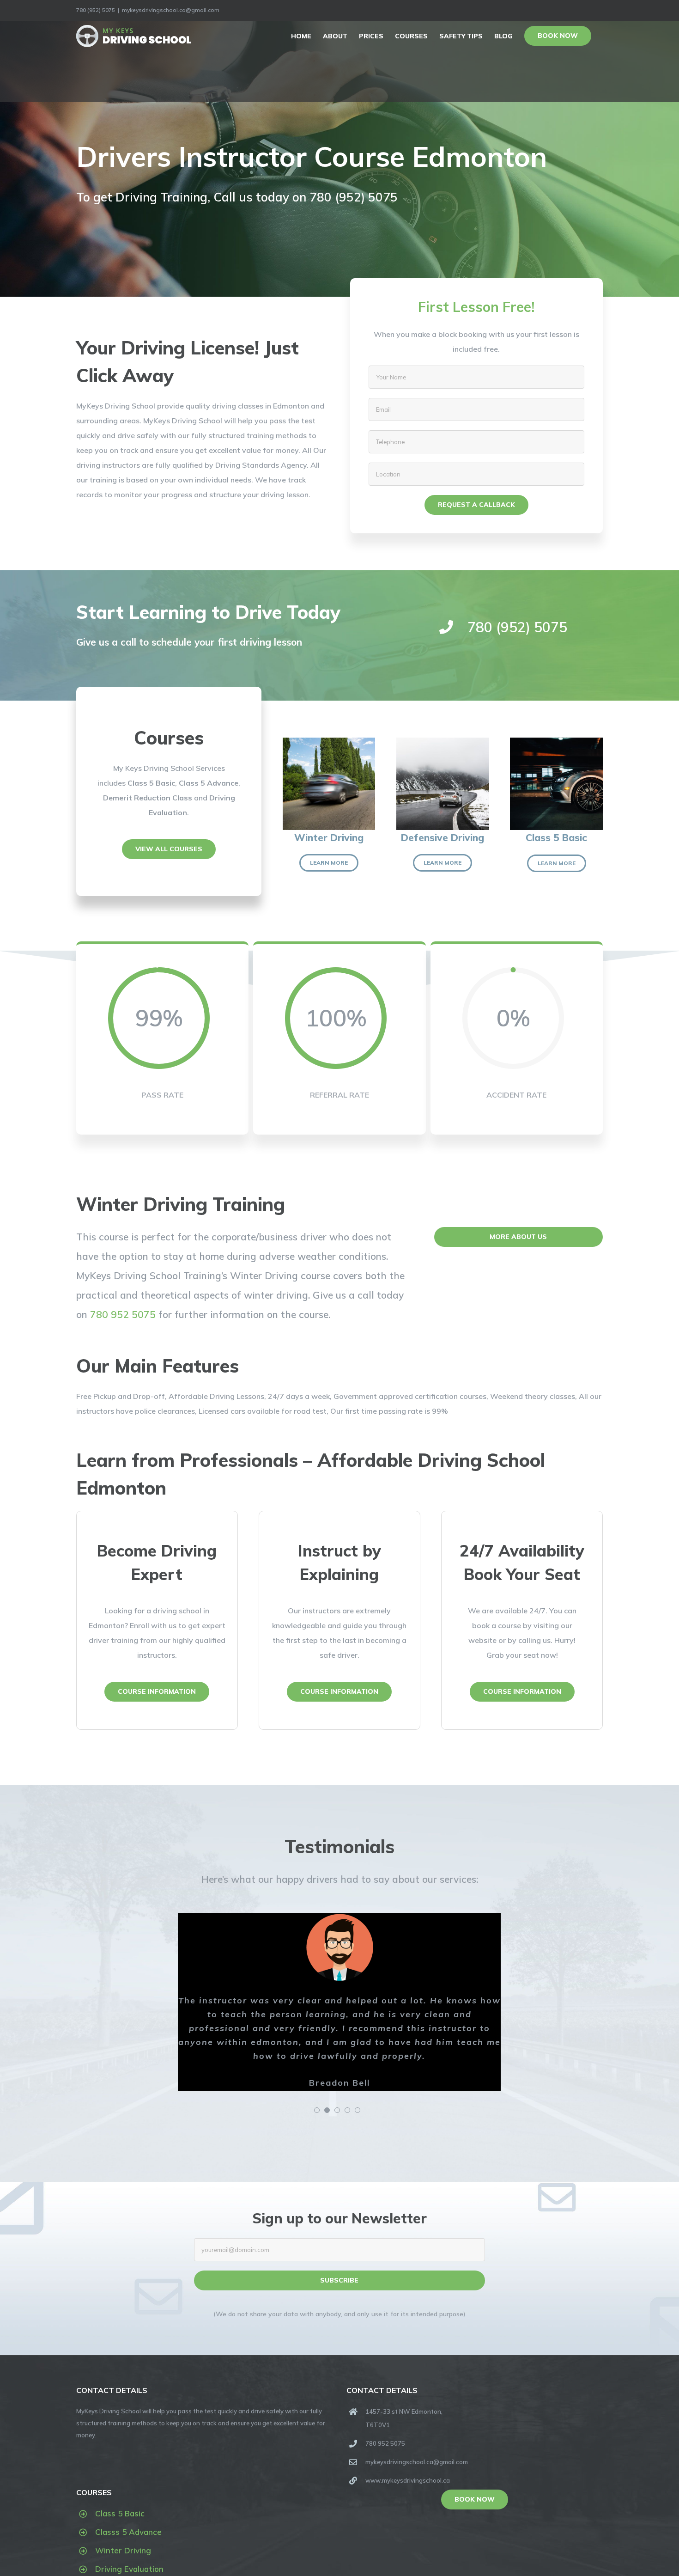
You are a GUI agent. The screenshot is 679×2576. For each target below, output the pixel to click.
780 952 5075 (123, 1314)
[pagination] (317, 2110)
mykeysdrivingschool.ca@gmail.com (171, 10)
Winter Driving (123, 2550)
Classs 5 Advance (128, 2532)
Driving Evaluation (129, 2569)
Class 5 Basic (120, 2513)
